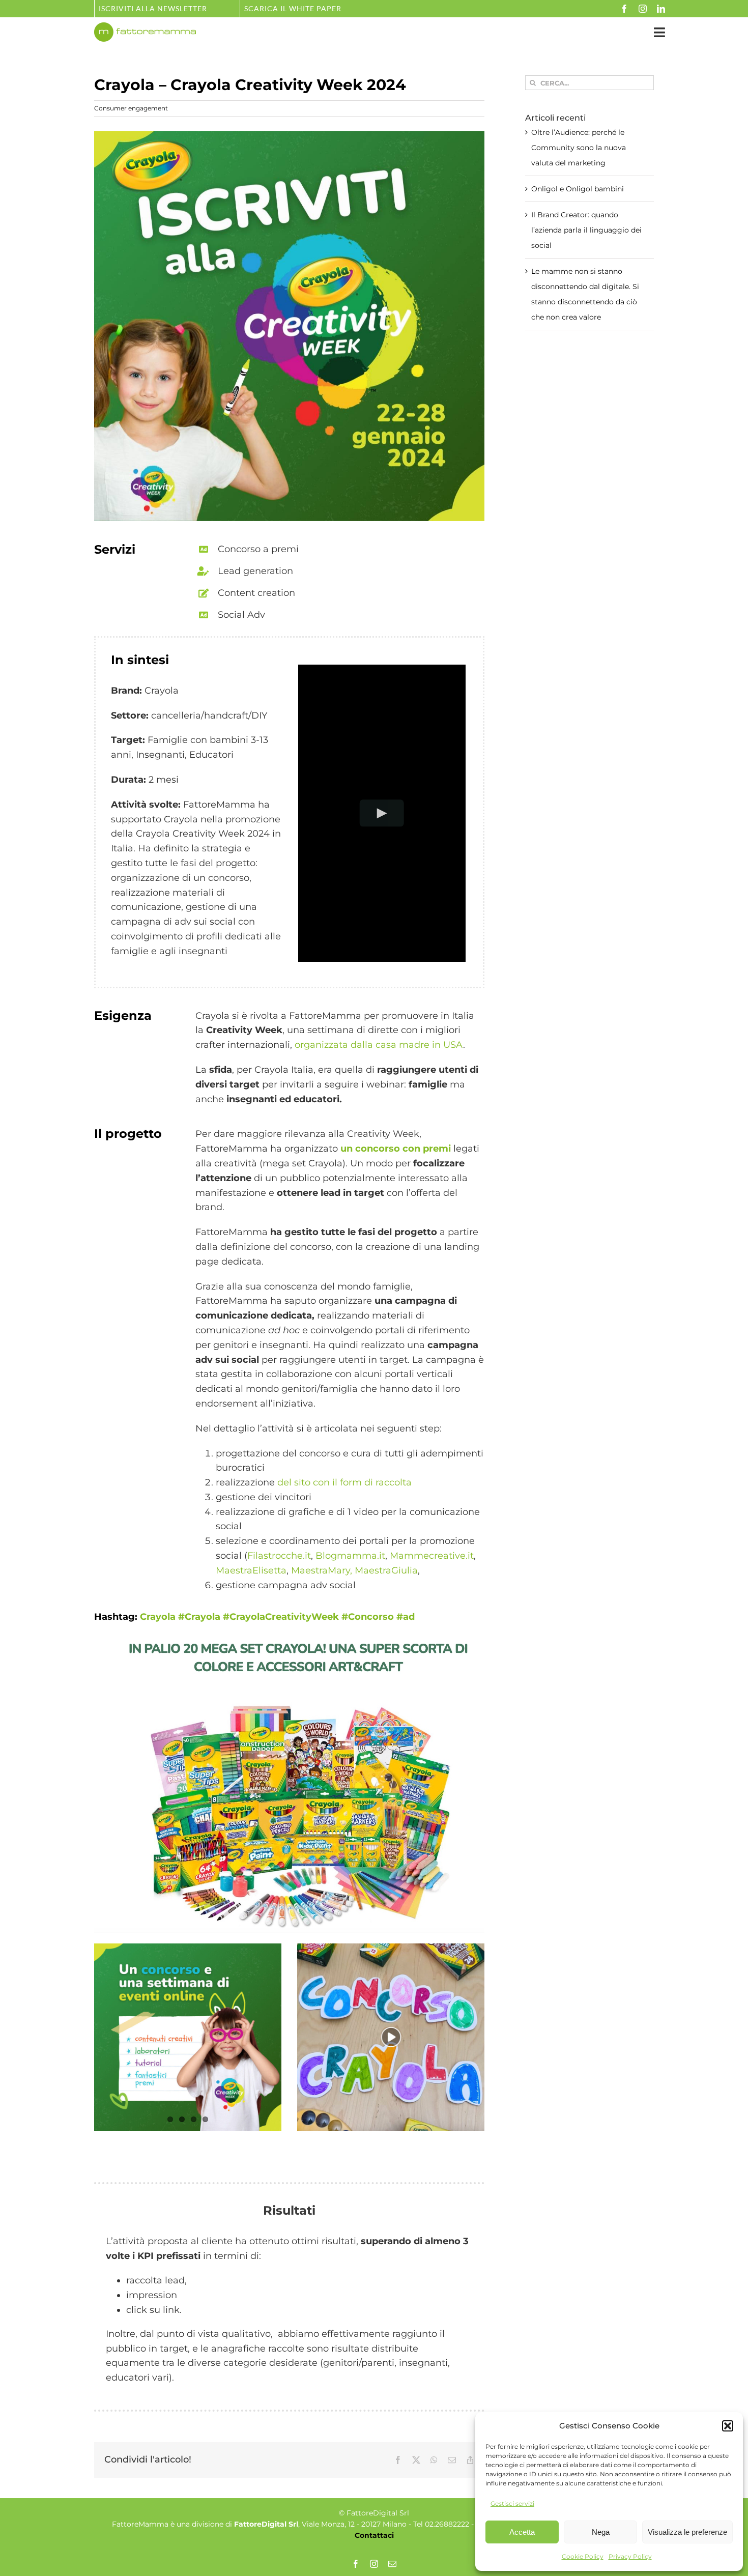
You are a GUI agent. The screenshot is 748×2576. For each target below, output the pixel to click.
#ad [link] (406, 1617)
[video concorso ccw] (391, 1948)
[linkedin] (661, 9)
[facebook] (624, 9)
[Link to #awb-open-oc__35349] (659, 32)
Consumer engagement (131, 108)
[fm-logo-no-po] (145, 27)
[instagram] (643, 9)
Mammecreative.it (432, 1556)
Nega (601, 2532)
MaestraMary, (322, 1570)
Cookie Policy (583, 2556)
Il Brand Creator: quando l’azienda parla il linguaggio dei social (586, 230)
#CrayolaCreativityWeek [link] (281, 1617)
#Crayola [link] (199, 1617)
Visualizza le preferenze (687, 2532)
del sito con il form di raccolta (344, 1482)
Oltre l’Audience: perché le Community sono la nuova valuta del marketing (579, 148)
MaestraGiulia (386, 1570)
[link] (158, 1617)
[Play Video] (382, 813)
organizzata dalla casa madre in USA (379, 1045)
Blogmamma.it (350, 1556)
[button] (728, 2426)
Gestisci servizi (512, 2503)
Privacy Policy (630, 2556)
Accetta (522, 2532)
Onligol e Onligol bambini (578, 189)
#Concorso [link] (368, 1617)
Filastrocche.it (279, 1556)
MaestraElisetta (251, 1570)
